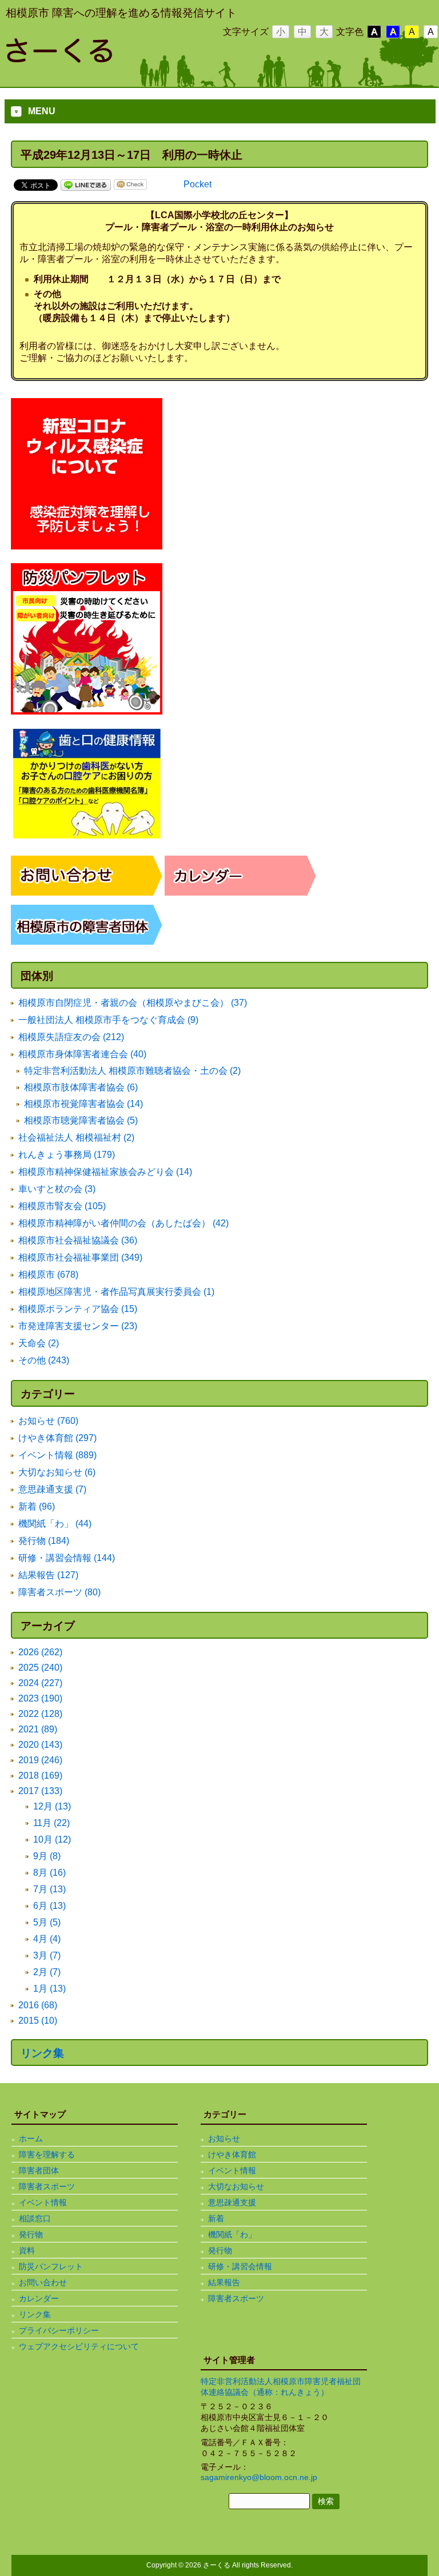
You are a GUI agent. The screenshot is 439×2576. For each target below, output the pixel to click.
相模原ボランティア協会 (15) (78, 1309)
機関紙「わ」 (232, 2234)
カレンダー (39, 2298)
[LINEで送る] (86, 184)
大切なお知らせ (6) (57, 1472)
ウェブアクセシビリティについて (79, 2346)
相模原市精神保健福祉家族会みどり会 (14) (105, 1172)
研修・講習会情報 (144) (67, 1558)
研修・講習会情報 (240, 2266)
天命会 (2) (39, 1343)
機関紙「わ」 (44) (55, 1524)
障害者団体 (39, 2170)
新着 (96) (37, 1506)
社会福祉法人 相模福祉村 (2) (76, 1137)
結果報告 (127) (48, 1575)
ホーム (31, 2138)
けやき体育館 (232, 2154)
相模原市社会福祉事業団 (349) (80, 1257)
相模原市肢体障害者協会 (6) (81, 1087)
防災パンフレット (51, 2266)
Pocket (197, 184)
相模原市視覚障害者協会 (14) (83, 1104)
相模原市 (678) (48, 1275)
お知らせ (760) (48, 1421)
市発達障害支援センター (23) (78, 1326)
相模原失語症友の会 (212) (71, 1037)
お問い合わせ (43, 2282)
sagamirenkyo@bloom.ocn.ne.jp (259, 2477)
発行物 (31, 2234)
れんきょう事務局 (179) (67, 1155)
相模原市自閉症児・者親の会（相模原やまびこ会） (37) (133, 1003)
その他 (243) (44, 1360)
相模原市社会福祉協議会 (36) (78, 1240)
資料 (27, 2250)
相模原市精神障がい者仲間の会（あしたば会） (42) (123, 1223)
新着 (216, 2218)
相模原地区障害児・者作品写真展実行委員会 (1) (116, 1292)
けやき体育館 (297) (57, 1438)
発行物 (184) (44, 1541)
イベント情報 (43, 2202)
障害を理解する (47, 2154)
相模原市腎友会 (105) (62, 1206)
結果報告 (224, 2282)
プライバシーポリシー (59, 2330)
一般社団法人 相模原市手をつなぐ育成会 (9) (108, 1020)
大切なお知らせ (236, 2186)
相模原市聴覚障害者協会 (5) (81, 1120)
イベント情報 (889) (57, 1455)
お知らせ (224, 2138)
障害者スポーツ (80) (59, 1592)
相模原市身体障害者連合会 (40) (82, 1054)
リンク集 (42, 2053)
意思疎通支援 (232, 2202)
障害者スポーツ (47, 2186)
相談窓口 (35, 2218)
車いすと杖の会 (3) (57, 1189)
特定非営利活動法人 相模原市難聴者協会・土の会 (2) (132, 1071)
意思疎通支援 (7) (52, 1489)
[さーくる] (97, 58)
